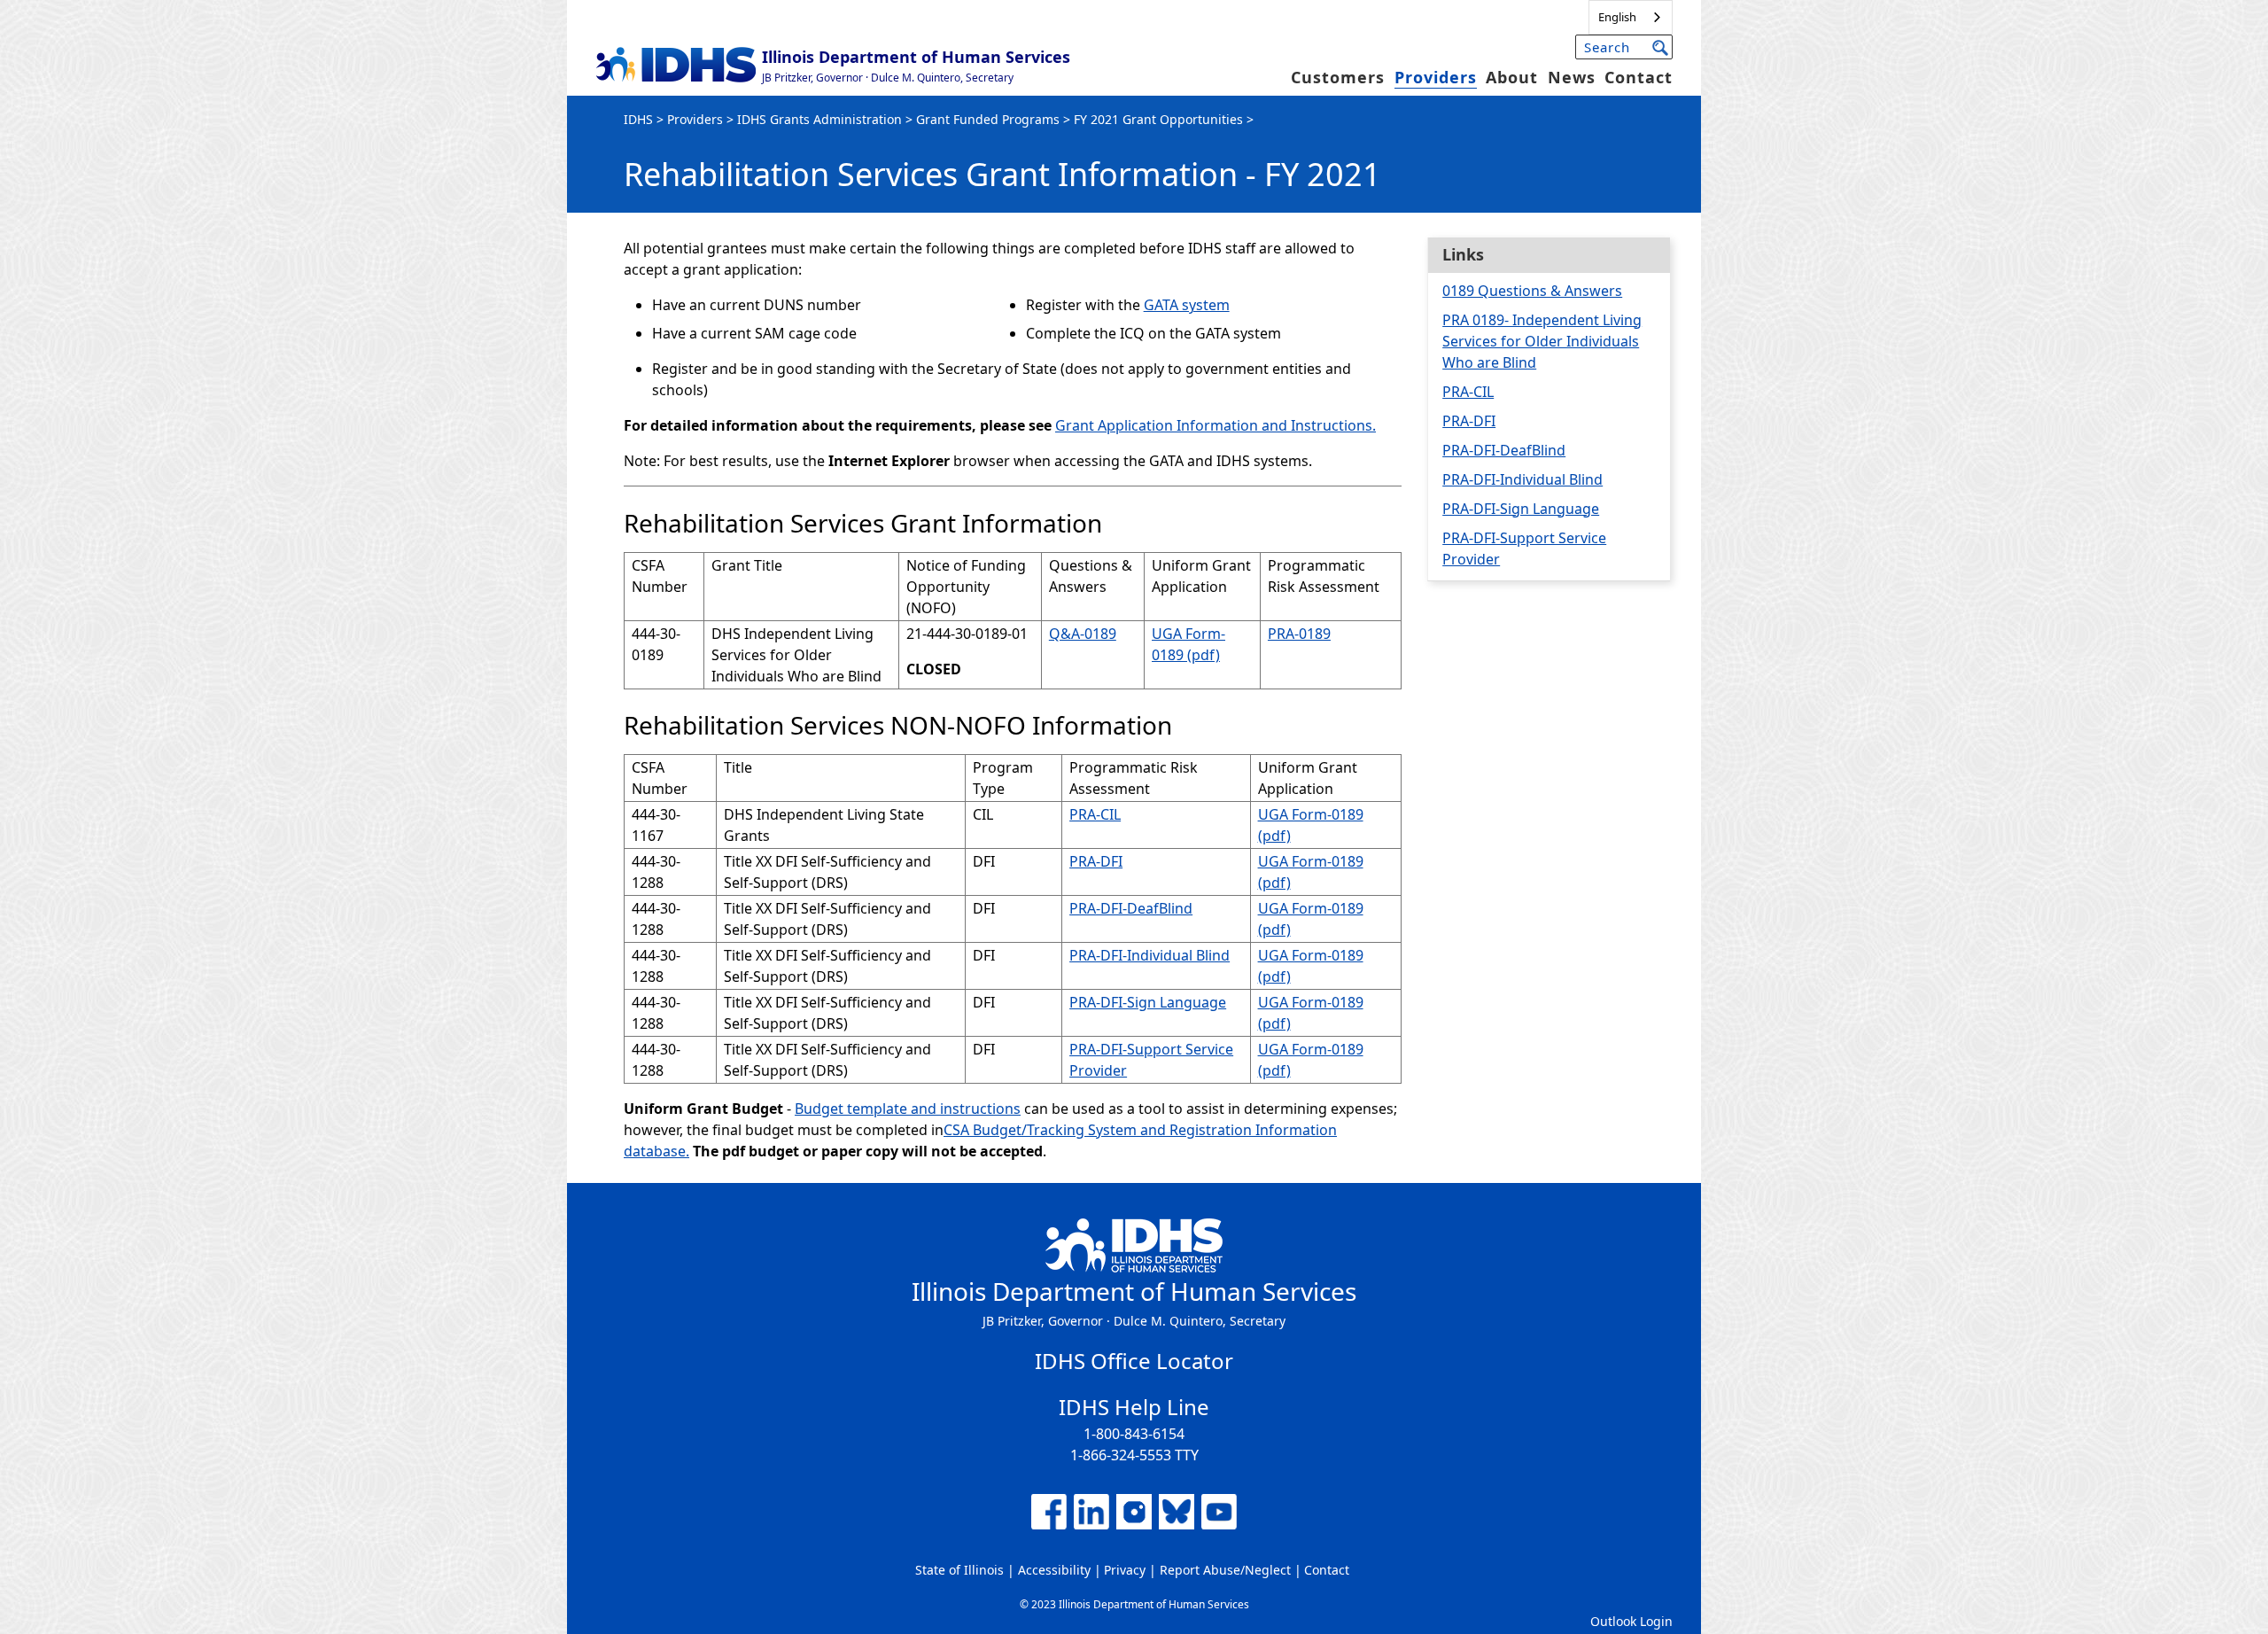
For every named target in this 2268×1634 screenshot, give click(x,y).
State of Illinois (959, 1570)
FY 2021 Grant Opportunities (1158, 119)
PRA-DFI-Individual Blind (1150, 955)
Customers (1338, 77)
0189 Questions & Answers (1532, 291)
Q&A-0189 (1083, 634)
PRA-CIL (1095, 814)
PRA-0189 (1299, 634)
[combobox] (1631, 17)
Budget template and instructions (908, 1109)
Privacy (1125, 1570)
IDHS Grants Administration (819, 119)
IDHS (638, 119)
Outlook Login (1631, 1621)
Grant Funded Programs (988, 119)
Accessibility (1054, 1570)
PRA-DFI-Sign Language (1148, 1002)
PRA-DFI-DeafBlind (1131, 908)
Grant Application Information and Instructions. (1216, 425)
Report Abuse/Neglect (1225, 1570)
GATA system (1187, 305)
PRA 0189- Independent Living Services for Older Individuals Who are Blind (1542, 341)
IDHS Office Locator (1134, 1361)
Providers (1436, 77)
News (1572, 77)
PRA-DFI (1096, 861)
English (1617, 17)
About (1512, 77)
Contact (1639, 77)
